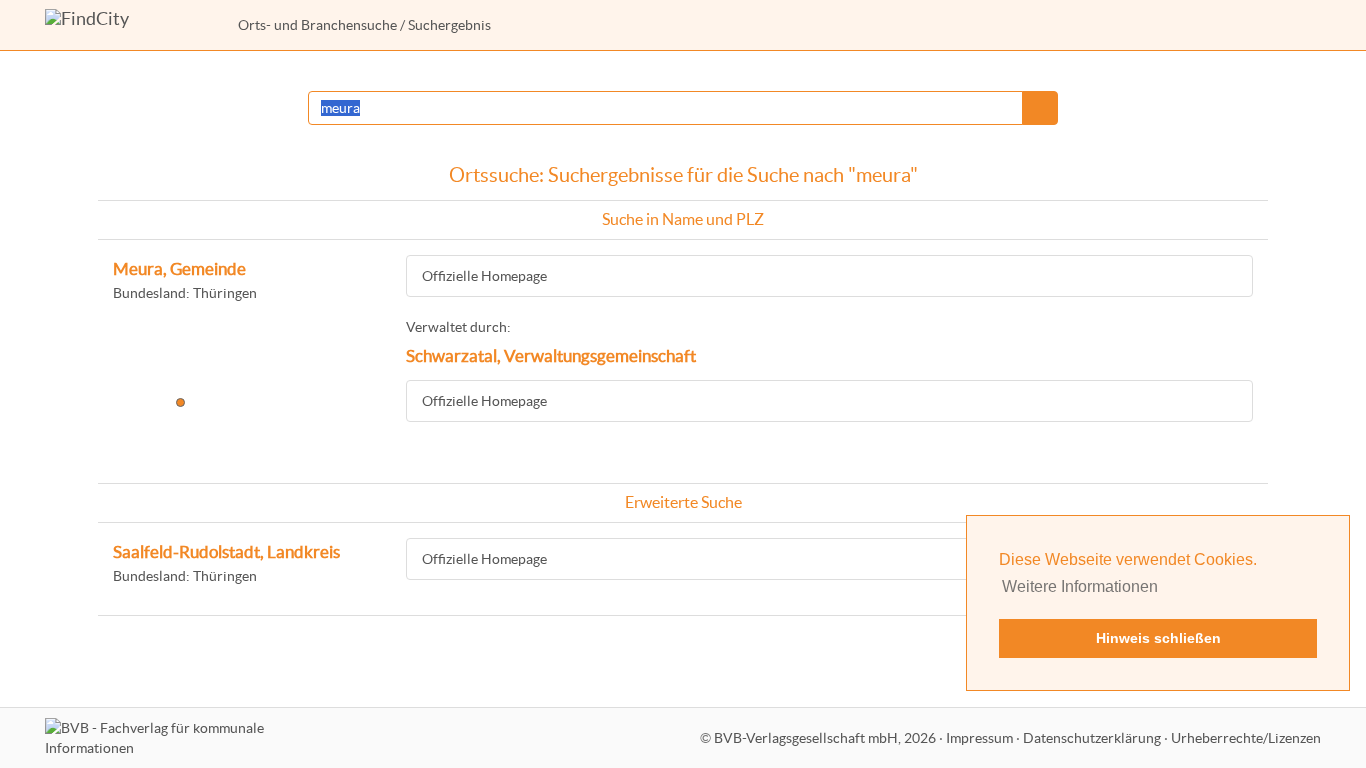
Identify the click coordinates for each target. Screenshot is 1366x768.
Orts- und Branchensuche (317, 25)
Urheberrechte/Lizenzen (1246, 738)
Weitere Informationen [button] (1080, 586)
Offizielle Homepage (484, 276)
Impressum (979, 738)
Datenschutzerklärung (1092, 738)
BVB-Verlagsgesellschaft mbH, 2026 (825, 738)
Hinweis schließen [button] (1158, 638)
